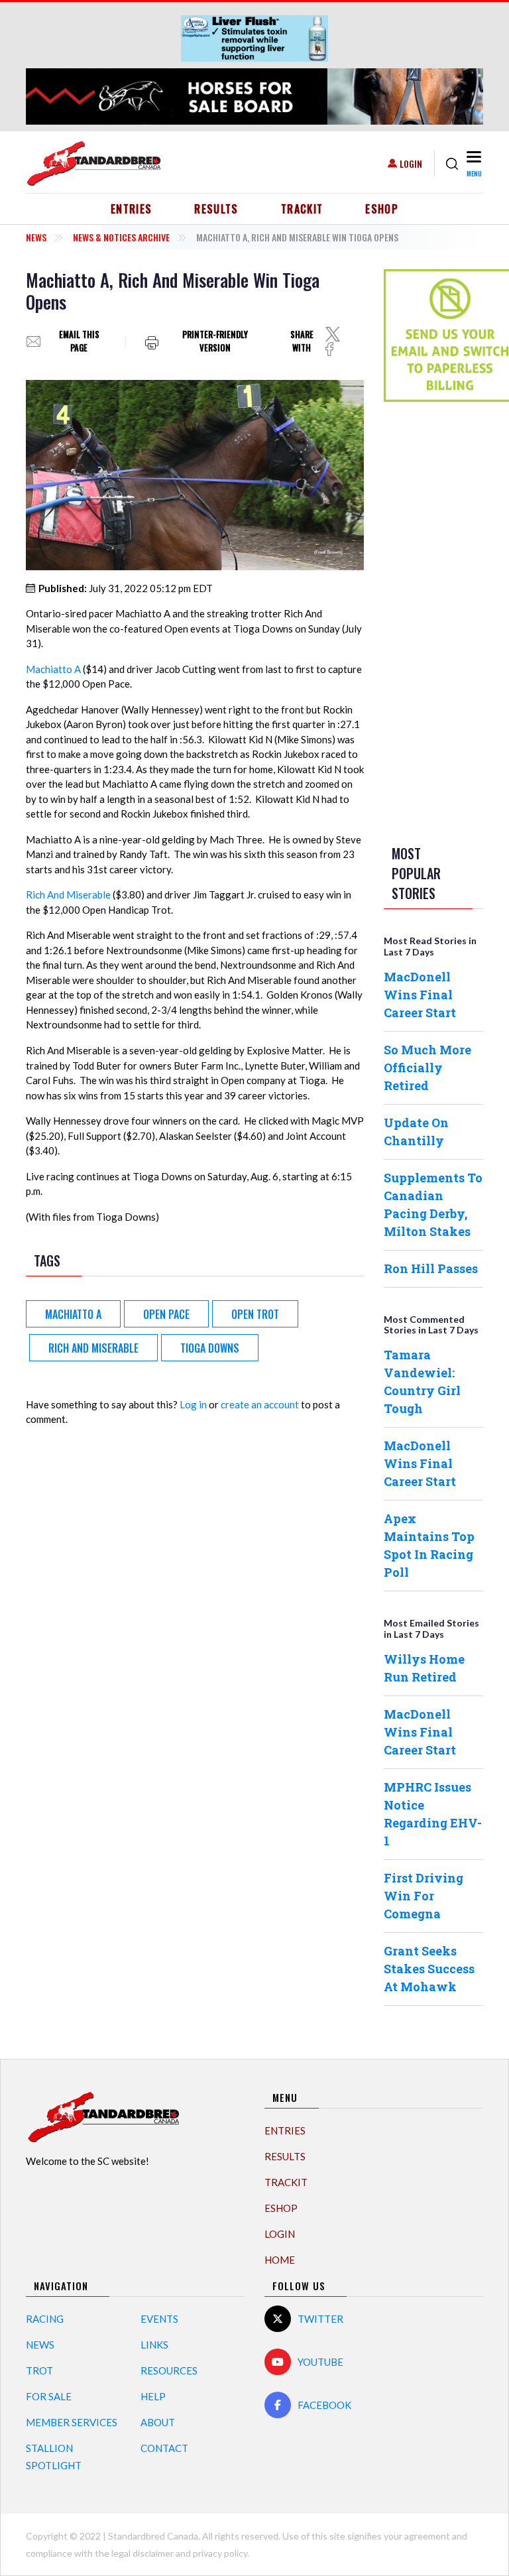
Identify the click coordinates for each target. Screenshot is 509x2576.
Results (216, 209)
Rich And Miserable (68, 894)
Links (154, 2345)
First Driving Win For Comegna (424, 1896)
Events (159, 2319)
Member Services (72, 2422)
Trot (39, 2370)
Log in (193, 1404)
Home (280, 2260)
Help (153, 2396)
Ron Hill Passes (431, 1268)
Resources (169, 2370)
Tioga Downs (210, 1348)
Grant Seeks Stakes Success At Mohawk (429, 1969)
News (36, 237)
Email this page (79, 341)
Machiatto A (53, 669)
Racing (45, 2319)
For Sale (49, 2396)
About (158, 2422)
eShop (382, 209)
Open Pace (166, 1314)
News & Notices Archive (121, 237)
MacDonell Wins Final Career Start (420, 995)
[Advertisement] (437, 621)
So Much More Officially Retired (427, 1068)
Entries (132, 209)
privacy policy (220, 2553)
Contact (164, 2448)
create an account (260, 1404)
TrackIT (302, 209)
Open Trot (255, 1314)
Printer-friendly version (215, 341)
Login (411, 163)
